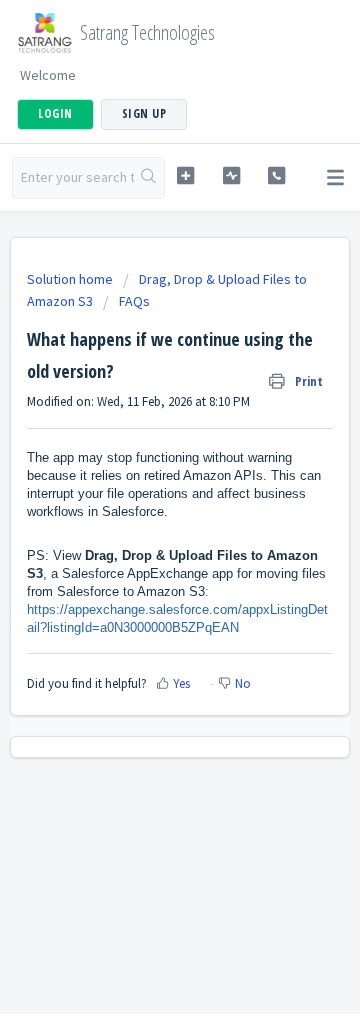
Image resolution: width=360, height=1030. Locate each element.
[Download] (143, 501)
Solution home (71, 279)
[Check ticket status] (231, 175)
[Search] (149, 178)
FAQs (134, 301)
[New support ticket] (185, 175)
